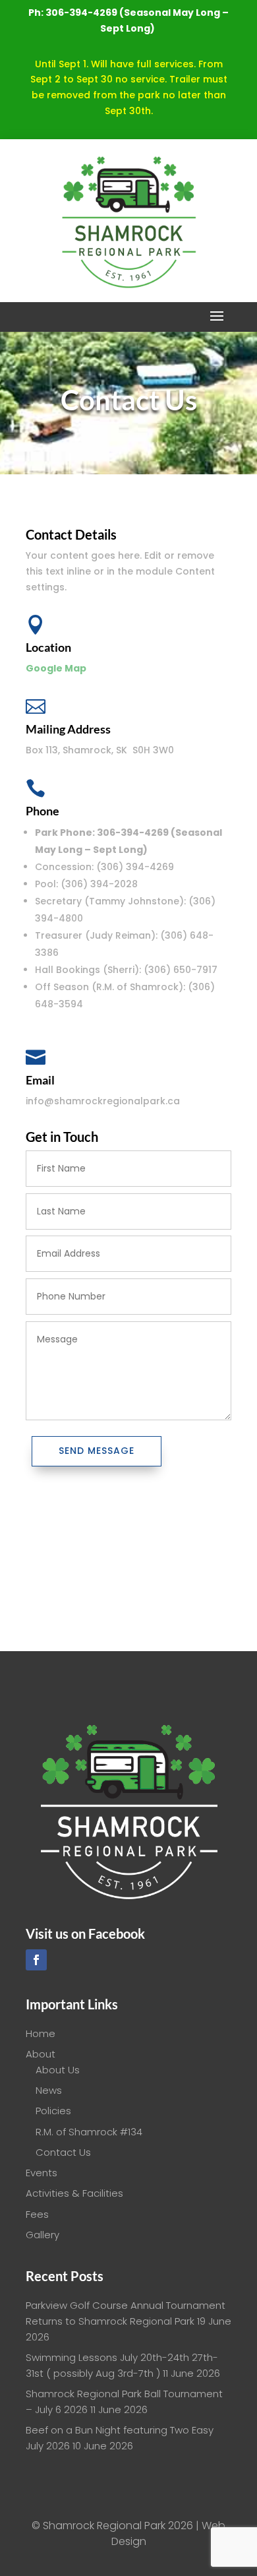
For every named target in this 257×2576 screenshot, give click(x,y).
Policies (53, 2111)
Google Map (56, 668)
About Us (58, 2070)
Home (41, 2033)
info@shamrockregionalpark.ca (103, 1101)
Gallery (43, 2235)
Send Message (97, 1451)
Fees (37, 2214)
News (49, 2090)
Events (42, 2173)
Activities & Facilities (74, 2193)
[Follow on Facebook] (36, 1960)
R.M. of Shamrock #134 (89, 2132)
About (41, 2054)
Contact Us (63, 2152)
